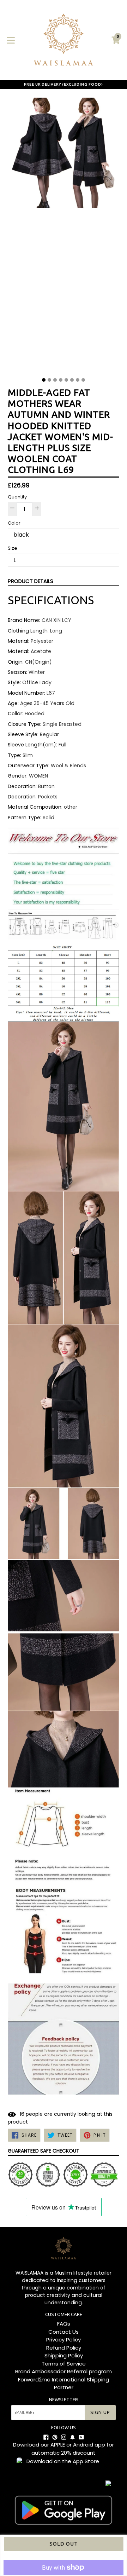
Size (13, 548)
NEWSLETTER (64, 2399)
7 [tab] (78, 380)
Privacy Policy (64, 2340)
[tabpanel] (64, 235)
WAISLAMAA (29, 2273)
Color (14, 523)
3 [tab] (55, 380)
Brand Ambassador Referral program (64, 2371)
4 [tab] (61, 380)
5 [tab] (66, 380)
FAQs (64, 2324)
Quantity (17, 497)
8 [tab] (83, 380)
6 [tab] (72, 380)
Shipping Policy (64, 2355)
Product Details (31, 581)
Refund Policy (64, 2348)
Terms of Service (64, 2364)
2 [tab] (49, 380)
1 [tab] (44, 380)
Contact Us (64, 2332)
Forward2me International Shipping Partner (64, 2384)
